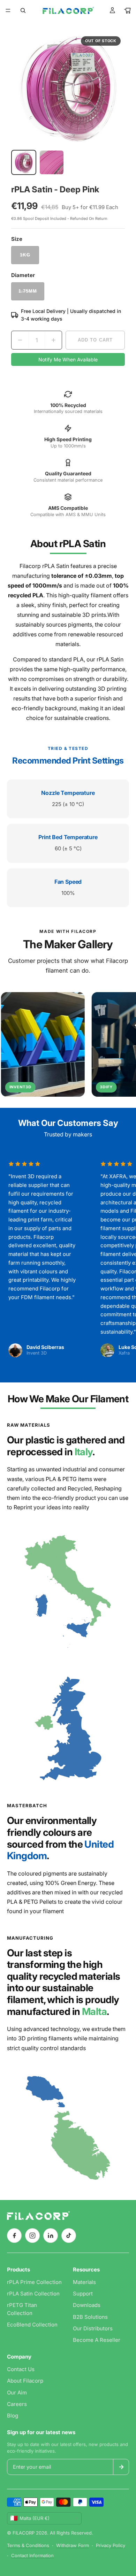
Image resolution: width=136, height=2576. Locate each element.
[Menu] (8, 10)
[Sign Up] (121, 2467)
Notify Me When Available (68, 359)
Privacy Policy (111, 2545)
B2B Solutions (90, 2317)
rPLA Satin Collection (33, 2294)
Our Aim (17, 2393)
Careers (17, 2404)
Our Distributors (93, 2328)
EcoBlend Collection (32, 2325)
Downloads (87, 2305)
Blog (13, 2416)
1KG (25, 255)
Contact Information (32, 2555)
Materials (84, 2282)
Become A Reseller (97, 2340)
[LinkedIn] (51, 2236)
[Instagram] (32, 2236)
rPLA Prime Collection (34, 2282)
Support (83, 2294)
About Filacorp (25, 2381)
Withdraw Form (73, 2545)
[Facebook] (14, 2236)
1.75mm (28, 291)
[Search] (23, 10)
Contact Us (21, 2369)
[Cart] (128, 10)
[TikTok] (69, 2236)
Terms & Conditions (28, 2545)
